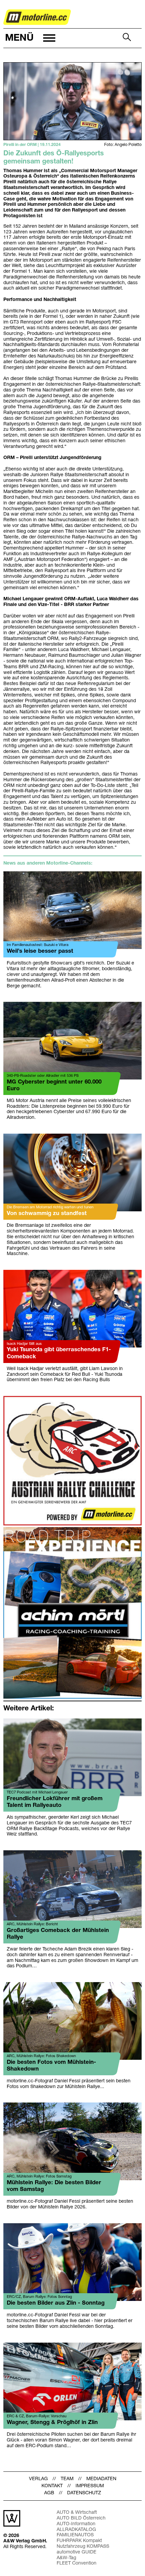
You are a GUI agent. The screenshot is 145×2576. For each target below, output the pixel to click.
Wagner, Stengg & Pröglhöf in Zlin (52, 2422)
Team (67, 2479)
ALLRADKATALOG (76, 2530)
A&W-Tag (66, 2558)
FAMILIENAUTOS (75, 2535)
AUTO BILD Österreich (81, 2518)
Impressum (90, 2486)
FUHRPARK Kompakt (79, 2541)
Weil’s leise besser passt (40, 951)
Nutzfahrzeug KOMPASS (83, 2547)
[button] (30, 38)
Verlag (38, 2479)
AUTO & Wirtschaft (77, 2513)
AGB (49, 2493)
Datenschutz (84, 2493)
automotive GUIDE (77, 2552)
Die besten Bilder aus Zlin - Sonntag (56, 2303)
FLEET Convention (77, 2563)
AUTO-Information (76, 2524)
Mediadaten (101, 2479)
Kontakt (52, 2486)
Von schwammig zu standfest (47, 1214)
